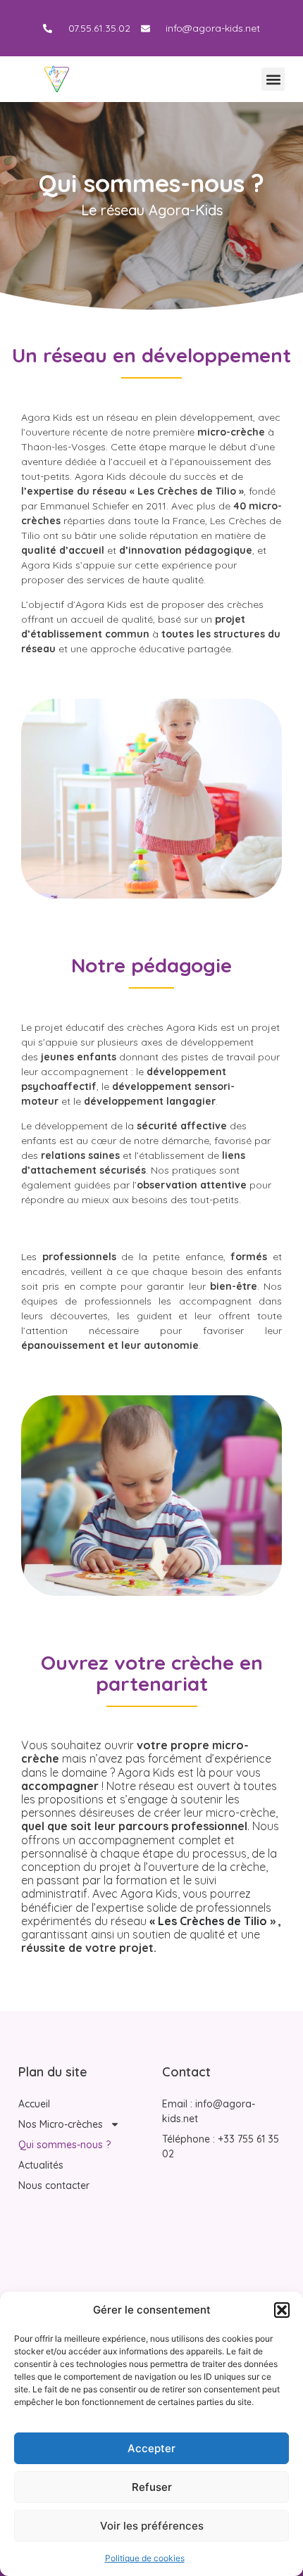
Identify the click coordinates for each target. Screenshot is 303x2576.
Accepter (151, 2448)
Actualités (41, 2165)
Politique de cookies (145, 2558)
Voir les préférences (152, 2526)
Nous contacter (54, 2185)
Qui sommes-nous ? (64, 2145)
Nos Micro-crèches (61, 2124)
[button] (282, 2310)
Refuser (152, 2487)
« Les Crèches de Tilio (207, 1921)
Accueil (34, 2104)
